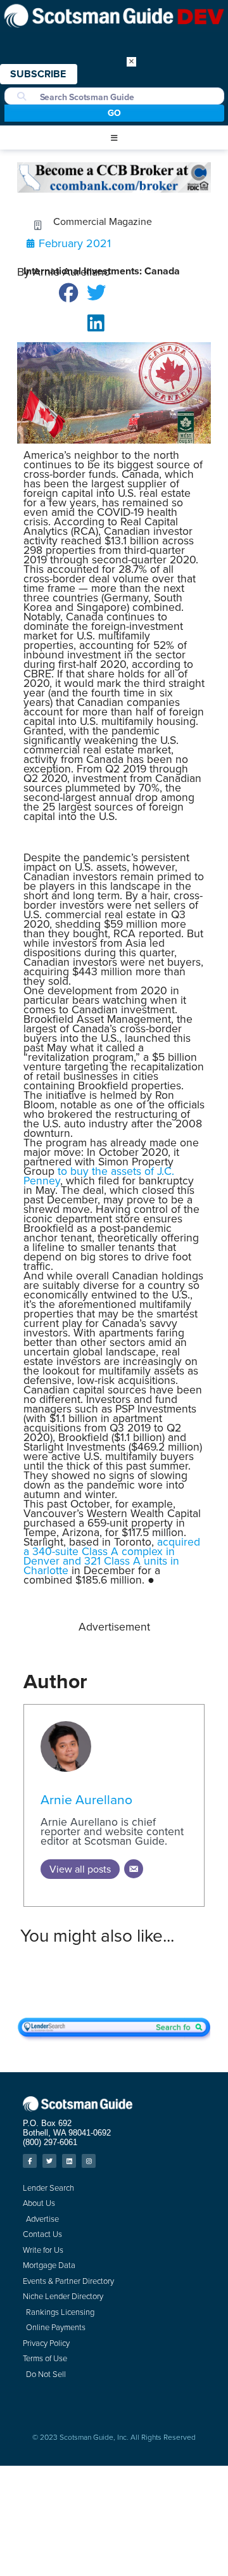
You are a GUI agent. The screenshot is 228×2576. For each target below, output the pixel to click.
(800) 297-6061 (50, 2142)
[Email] (134, 1869)
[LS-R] (114, 2038)
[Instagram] (89, 2161)
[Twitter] (49, 2161)
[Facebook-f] (30, 2161)
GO (114, 113)
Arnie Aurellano (86, 1799)
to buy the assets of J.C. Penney (99, 1176)
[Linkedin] (69, 2161)
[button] (114, 138)
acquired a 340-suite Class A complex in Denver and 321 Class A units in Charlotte (112, 1556)
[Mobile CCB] (114, 189)
